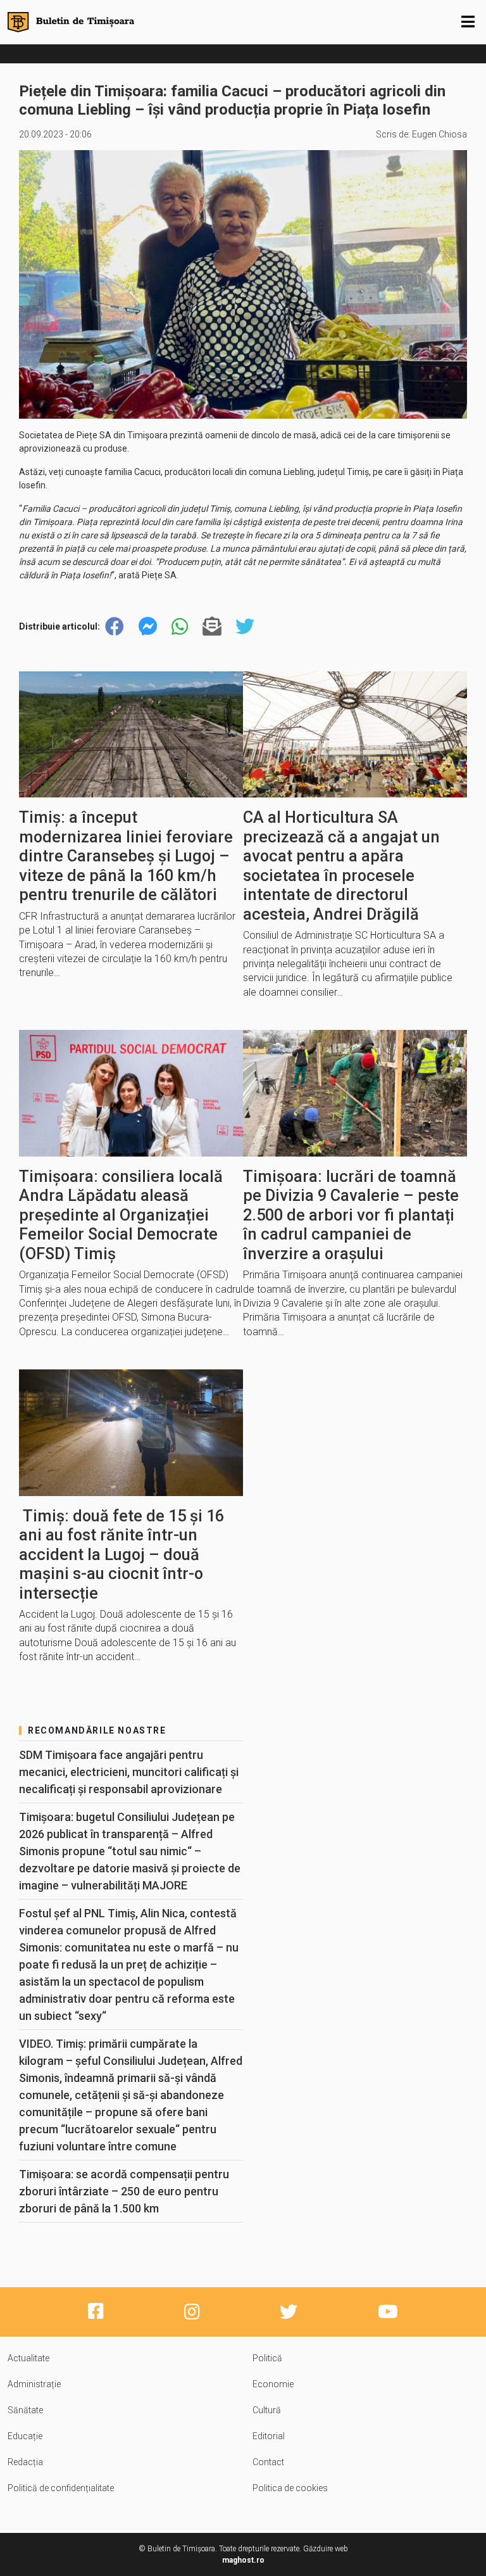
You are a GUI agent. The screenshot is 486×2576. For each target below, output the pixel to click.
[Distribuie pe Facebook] (115, 627)
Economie (273, 2384)
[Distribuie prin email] (212, 627)
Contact (268, 2462)
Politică (267, 2358)
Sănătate (25, 2410)
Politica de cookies (290, 2488)
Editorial (269, 2436)
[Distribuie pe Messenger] (148, 627)
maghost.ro (243, 2560)
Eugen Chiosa (439, 134)
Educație (25, 2436)
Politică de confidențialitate (61, 2488)
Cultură (267, 2410)
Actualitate (28, 2358)
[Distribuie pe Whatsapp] (180, 627)
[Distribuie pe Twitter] (245, 627)
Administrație (34, 2384)
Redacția (25, 2462)
